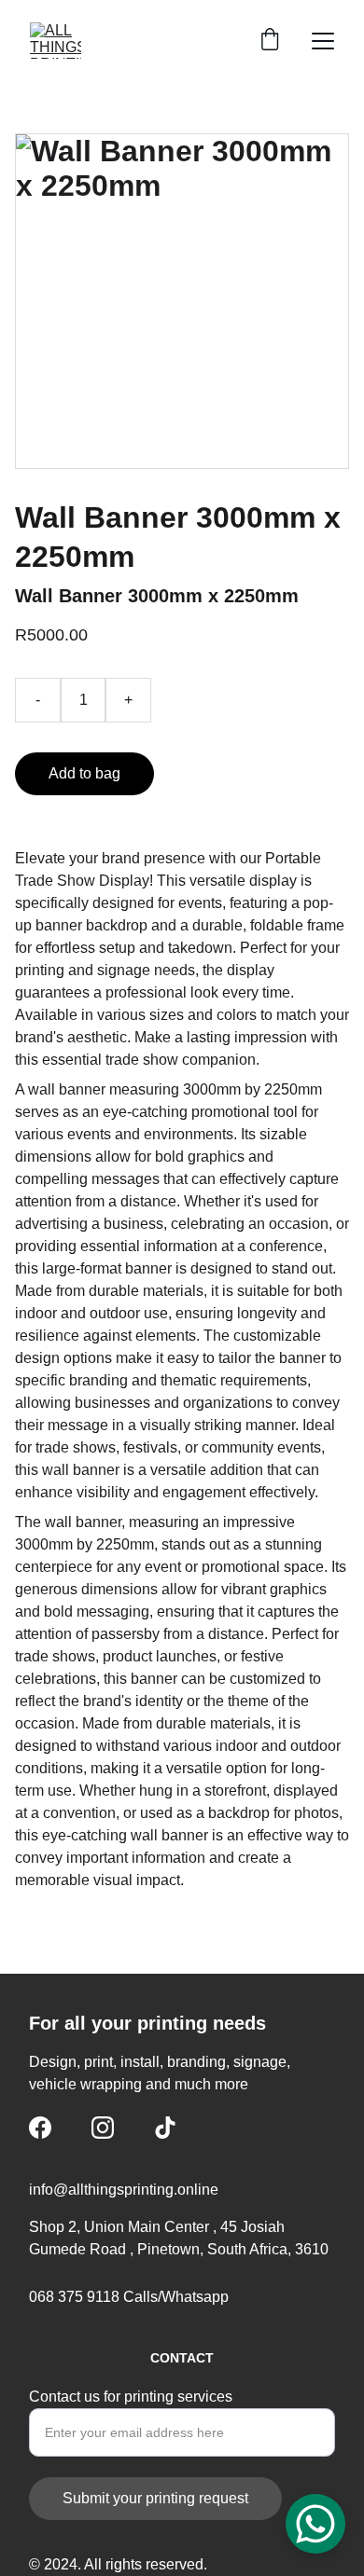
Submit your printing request (155, 2498)
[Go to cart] (270, 41)
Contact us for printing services (131, 2397)
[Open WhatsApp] (315, 2524)
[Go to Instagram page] (103, 2128)
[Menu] (323, 41)
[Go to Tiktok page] (165, 2128)
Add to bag (84, 773)
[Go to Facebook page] (40, 2128)
